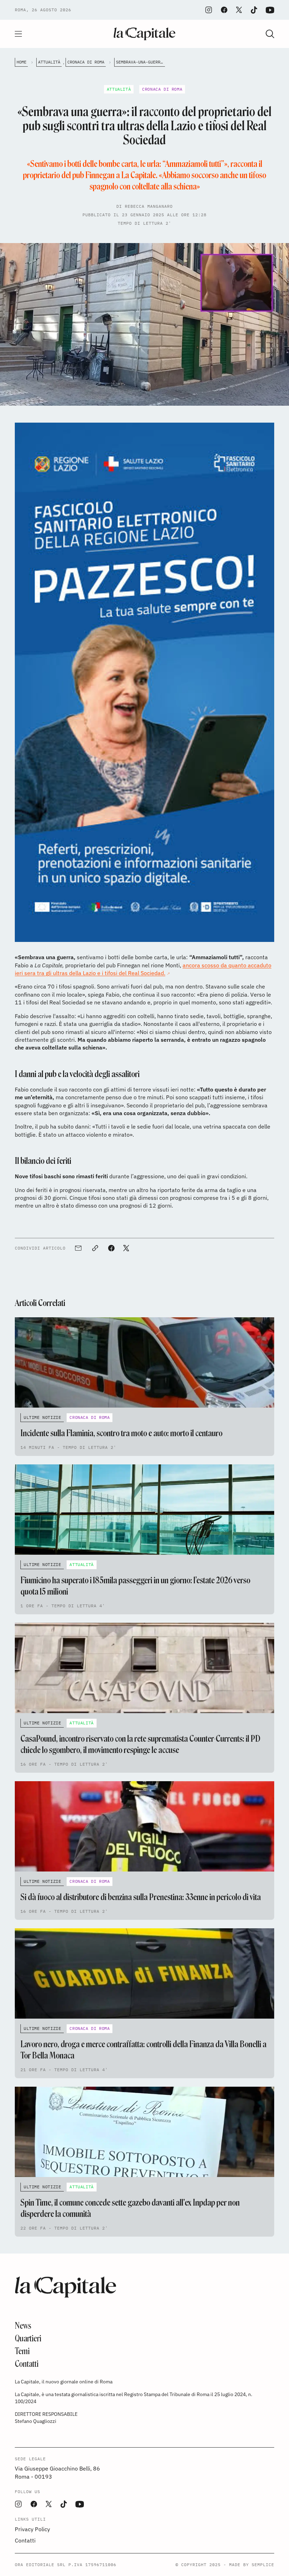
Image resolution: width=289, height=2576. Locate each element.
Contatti (27, 2364)
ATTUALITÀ (49, 62)
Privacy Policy (32, 2529)
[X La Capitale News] (239, 10)
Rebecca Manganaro (149, 206)
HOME (21, 62)
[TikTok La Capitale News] (254, 10)
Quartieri (28, 2338)
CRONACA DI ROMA (86, 62)
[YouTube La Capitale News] (270, 10)
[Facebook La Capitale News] (224, 10)
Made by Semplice (252, 2565)
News (23, 2326)
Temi (22, 2351)
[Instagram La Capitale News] (209, 10)
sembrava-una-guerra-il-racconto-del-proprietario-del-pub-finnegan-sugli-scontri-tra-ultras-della (140, 62)
